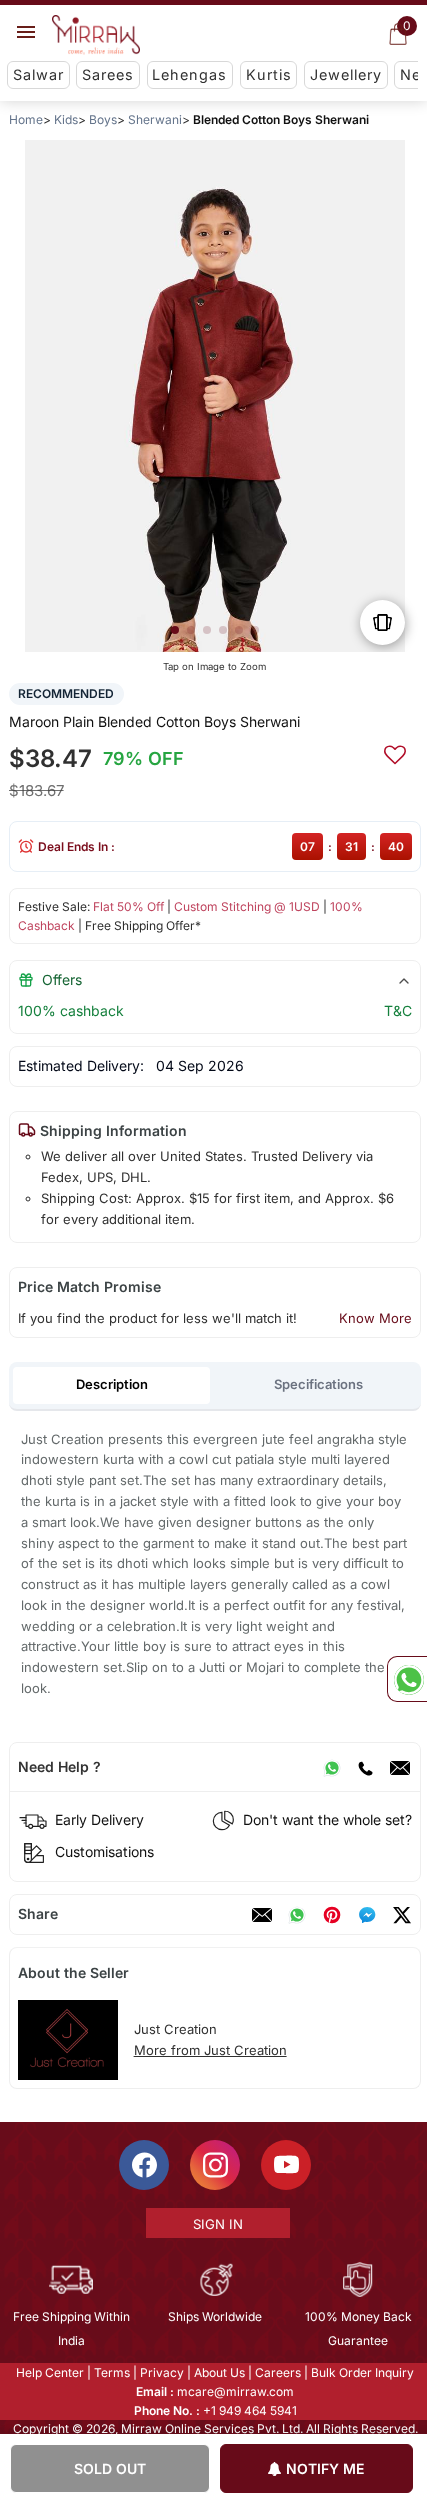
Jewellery (346, 74)
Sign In (216, 2224)
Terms (111, 2372)
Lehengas (189, 74)
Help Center (49, 2372)
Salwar (38, 74)
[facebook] (367, 1915)
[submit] (395, 752)
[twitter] (402, 1915)
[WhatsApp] (332, 1767)
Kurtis (269, 74)
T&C (398, 1010)
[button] (175, 630)
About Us (218, 2372)
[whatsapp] (297, 1915)
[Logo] (96, 35)
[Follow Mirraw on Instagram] (214, 2165)
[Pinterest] (332, 1915)
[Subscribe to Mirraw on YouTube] (285, 2165)
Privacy (161, 2372)
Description (112, 1384)
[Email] (400, 1767)
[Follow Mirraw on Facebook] (143, 2165)
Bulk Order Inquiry (361, 2372)
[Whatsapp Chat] (407, 1679)
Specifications (318, 1384)
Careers (277, 2372)
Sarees (108, 74)
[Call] (365, 1767)
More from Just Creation (210, 2050)
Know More (375, 1318)
